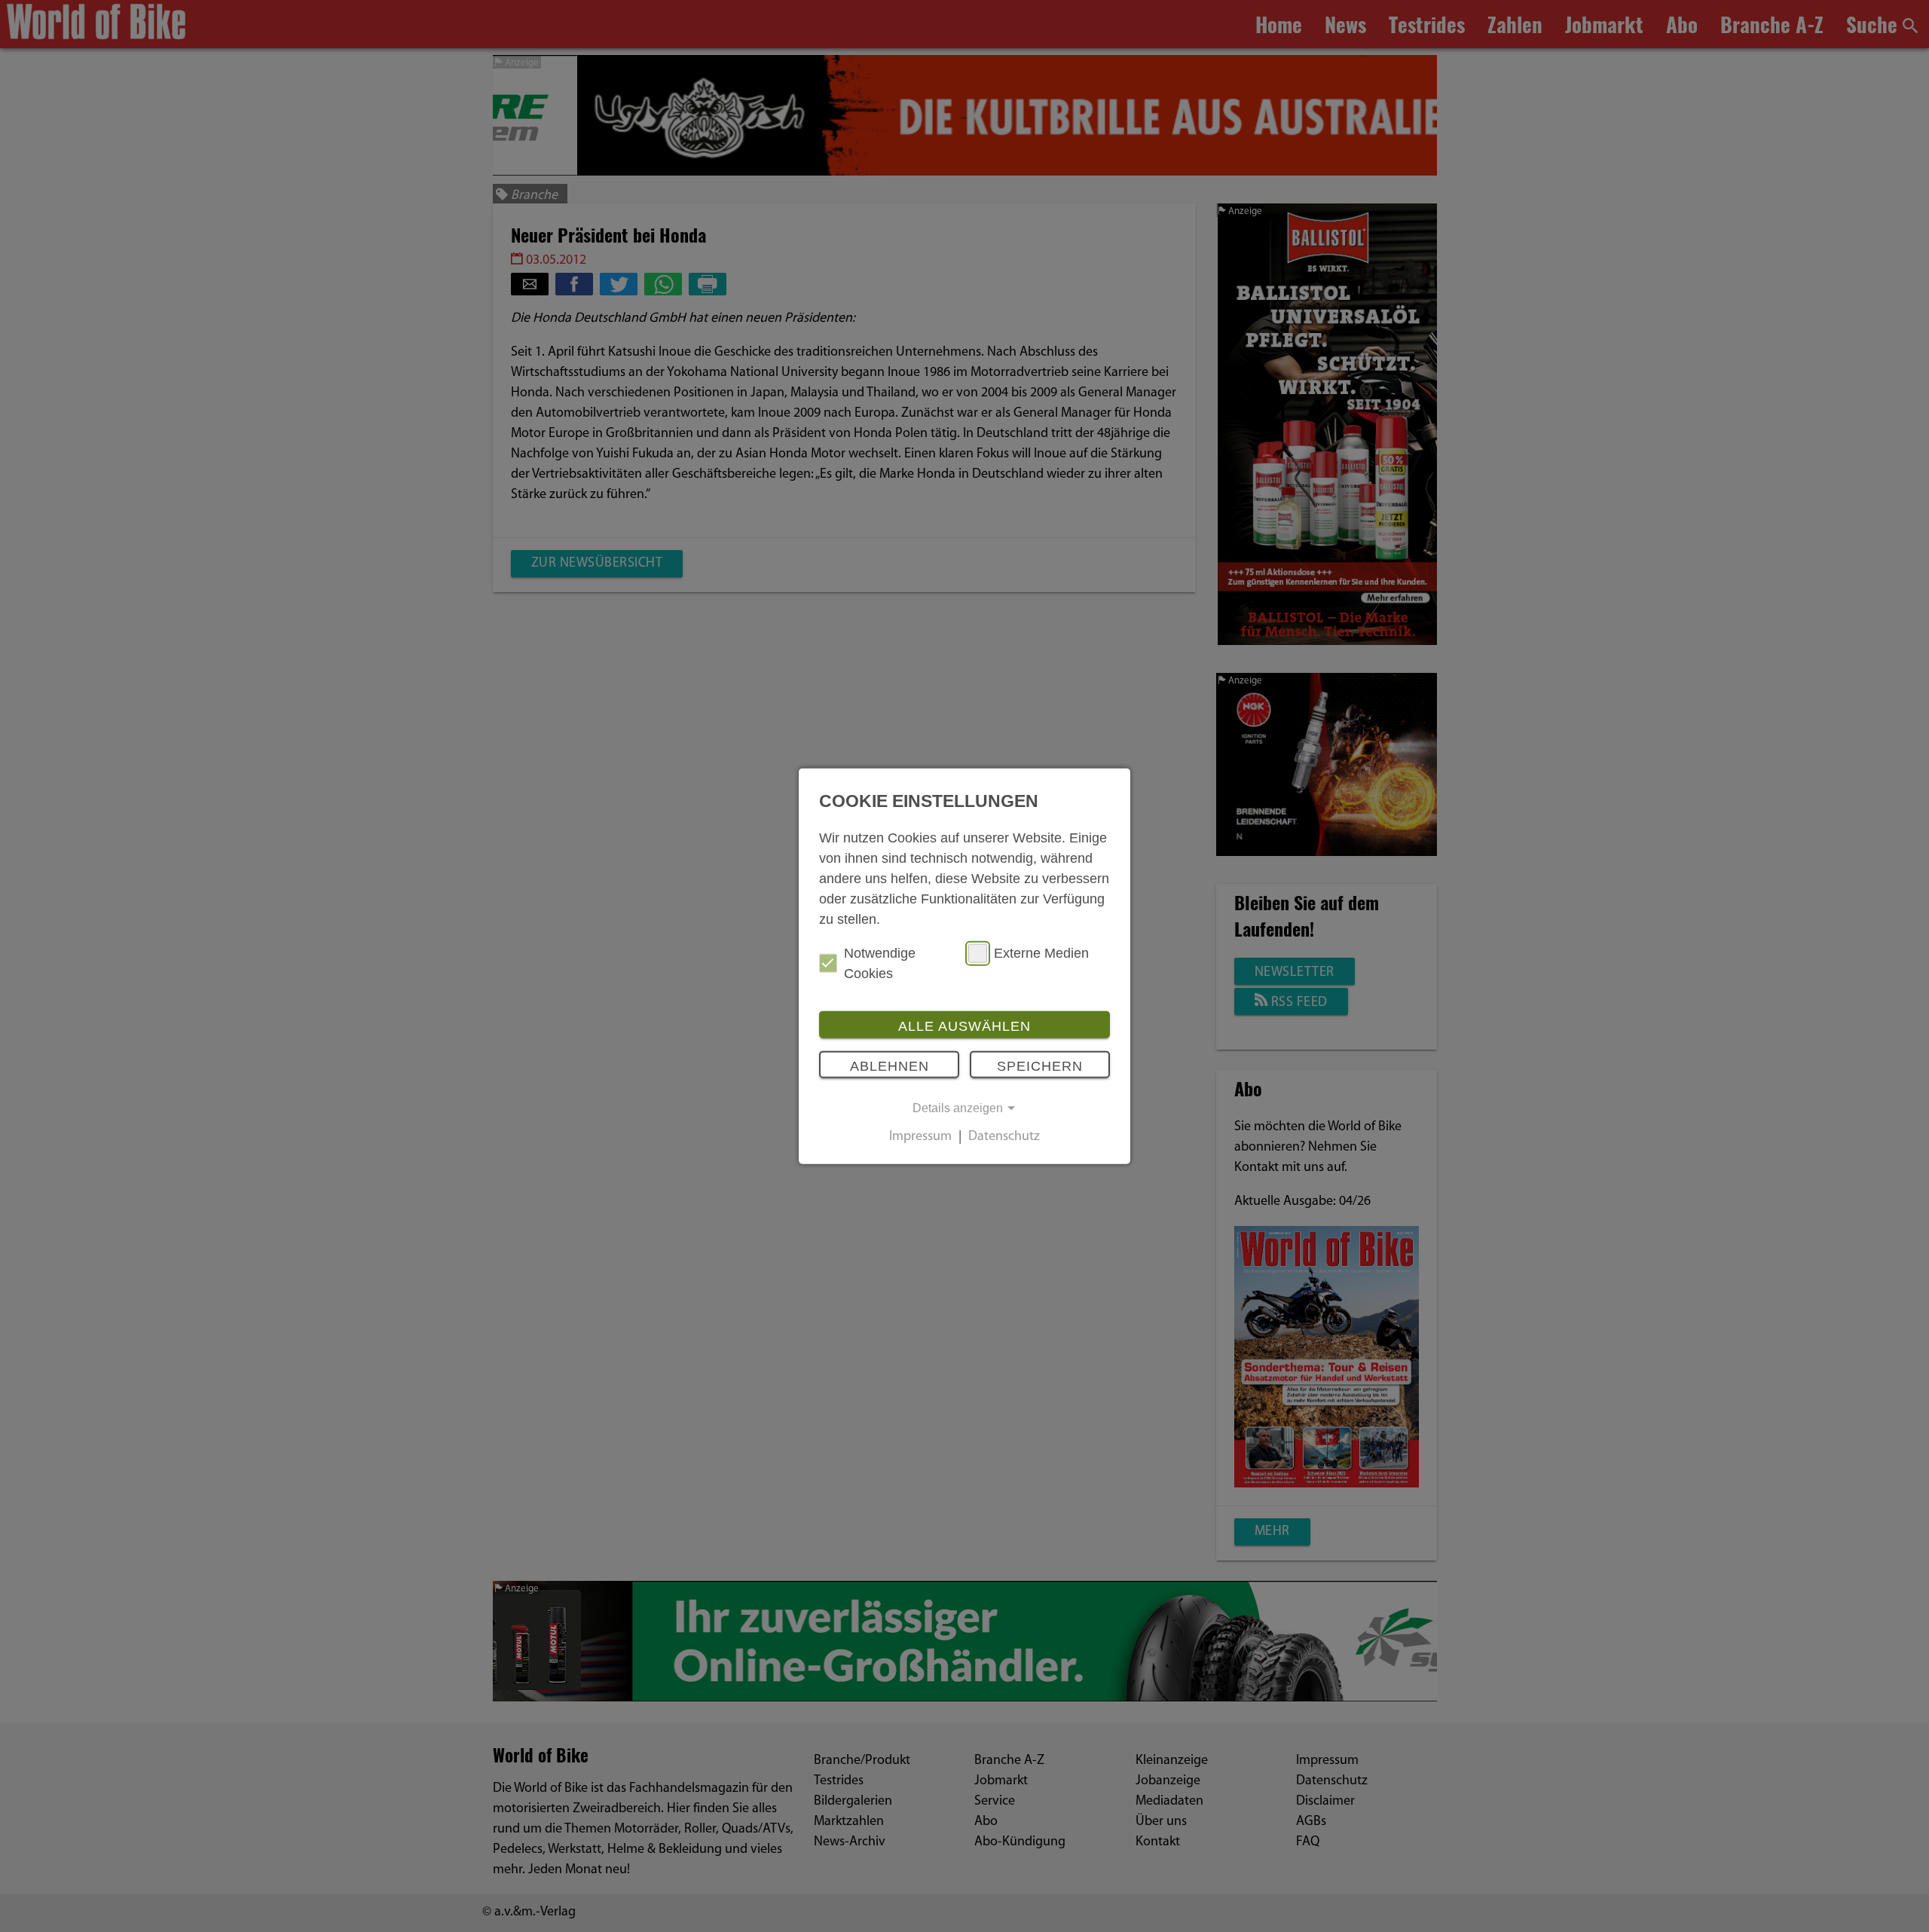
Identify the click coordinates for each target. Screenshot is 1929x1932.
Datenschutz (1004, 1137)
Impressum (920, 1137)
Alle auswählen (964, 1026)
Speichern (1040, 1066)
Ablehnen (890, 1066)
